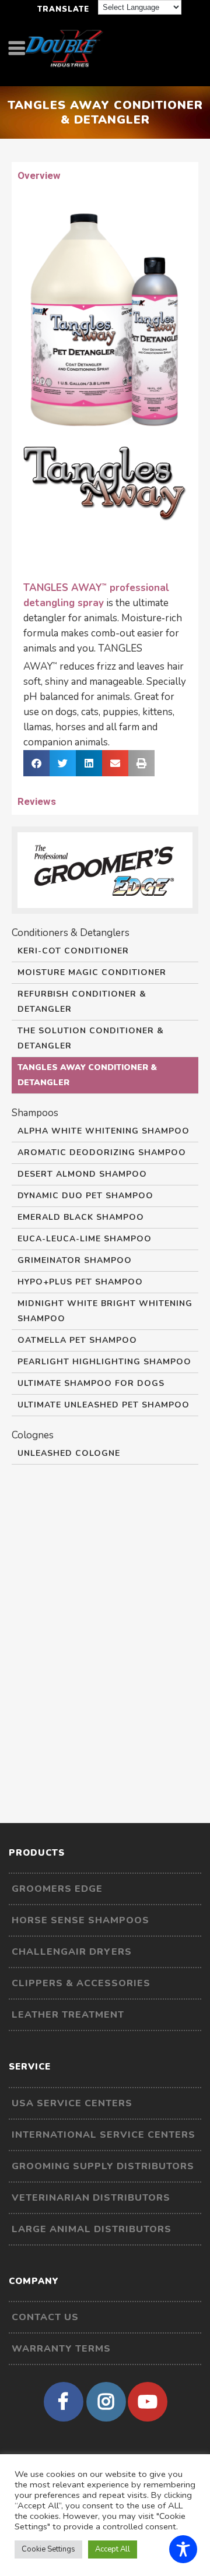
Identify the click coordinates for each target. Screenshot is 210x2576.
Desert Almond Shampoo (82, 1174)
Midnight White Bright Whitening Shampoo (105, 1311)
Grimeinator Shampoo (75, 1260)
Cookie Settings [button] (48, 2549)
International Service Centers (104, 2135)
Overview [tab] (39, 175)
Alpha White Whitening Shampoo (104, 1131)
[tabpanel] (105, 488)
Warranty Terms (61, 2349)
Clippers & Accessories (81, 1983)
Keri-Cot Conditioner (73, 951)
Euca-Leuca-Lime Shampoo (85, 1239)
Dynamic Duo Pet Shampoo (85, 1196)
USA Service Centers (72, 2103)
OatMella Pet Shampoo (77, 1340)
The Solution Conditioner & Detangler (91, 1038)
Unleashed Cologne (69, 1453)
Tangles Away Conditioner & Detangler (87, 1075)
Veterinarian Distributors (91, 2198)
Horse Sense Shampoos (80, 1920)
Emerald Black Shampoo (81, 1217)
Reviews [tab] (37, 801)
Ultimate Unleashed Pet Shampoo (104, 1405)
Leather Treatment (68, 2015)
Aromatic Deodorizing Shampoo (102, 1152)
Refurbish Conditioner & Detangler (82, 1002)
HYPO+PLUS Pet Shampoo (80, 1282)
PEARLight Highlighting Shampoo (104, 1362)
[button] (36, 763)
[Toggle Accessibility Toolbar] (183, 2549)
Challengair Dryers (72, 1952)
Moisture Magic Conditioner (92, 972)
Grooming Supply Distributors (103, 2166)
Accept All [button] (113, 2549)
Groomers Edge (57, 1889)
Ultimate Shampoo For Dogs (91, 1383)
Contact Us (45, 2317)
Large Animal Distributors (92, 2229)
